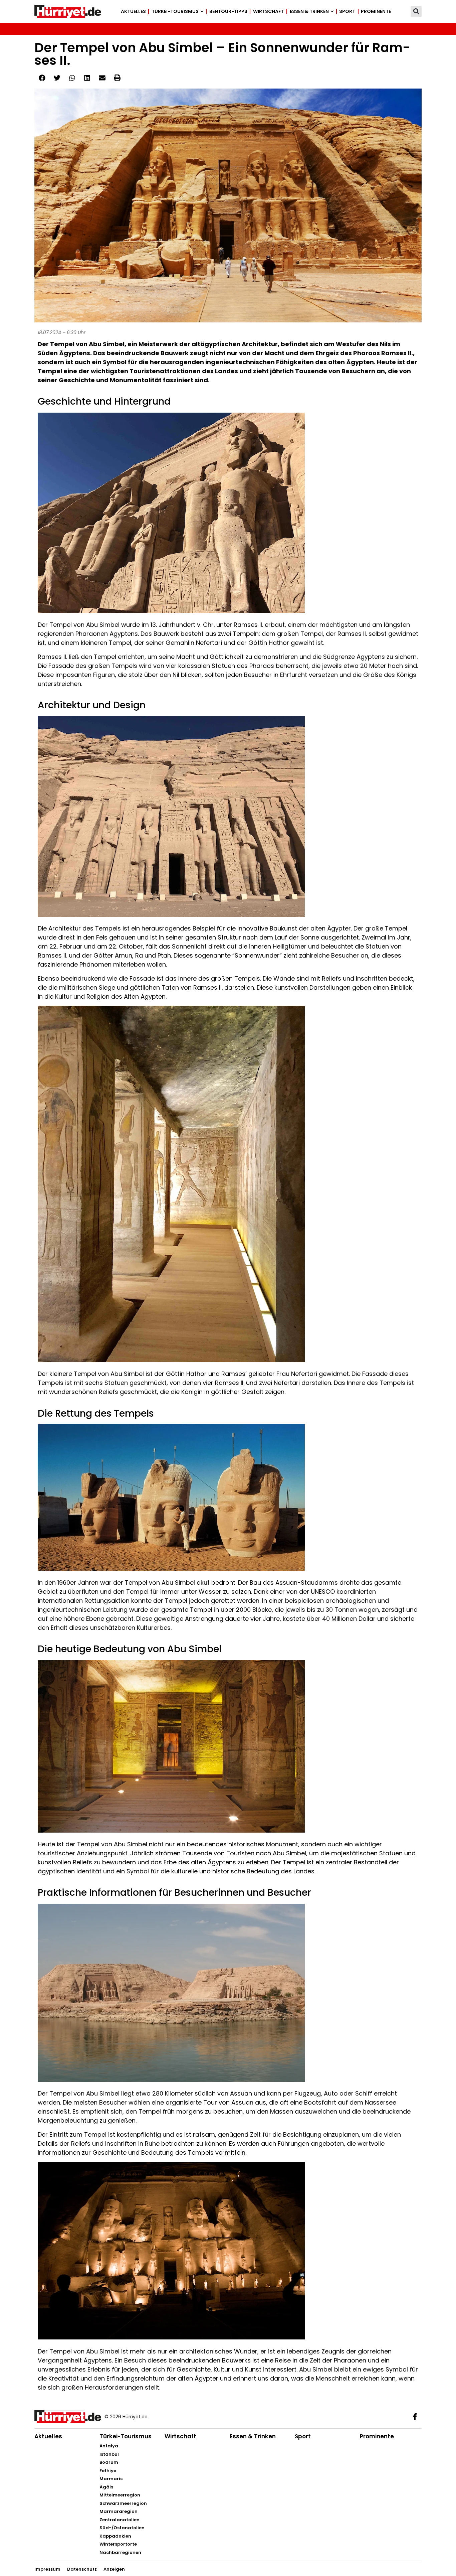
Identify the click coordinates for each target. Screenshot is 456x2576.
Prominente (376, 11)
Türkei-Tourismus (175, 11)
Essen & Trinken (309, 11)
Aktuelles (133, 11)
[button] (416, 12)
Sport (347, 11)
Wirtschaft (269, 11)
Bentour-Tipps (228, 11)
